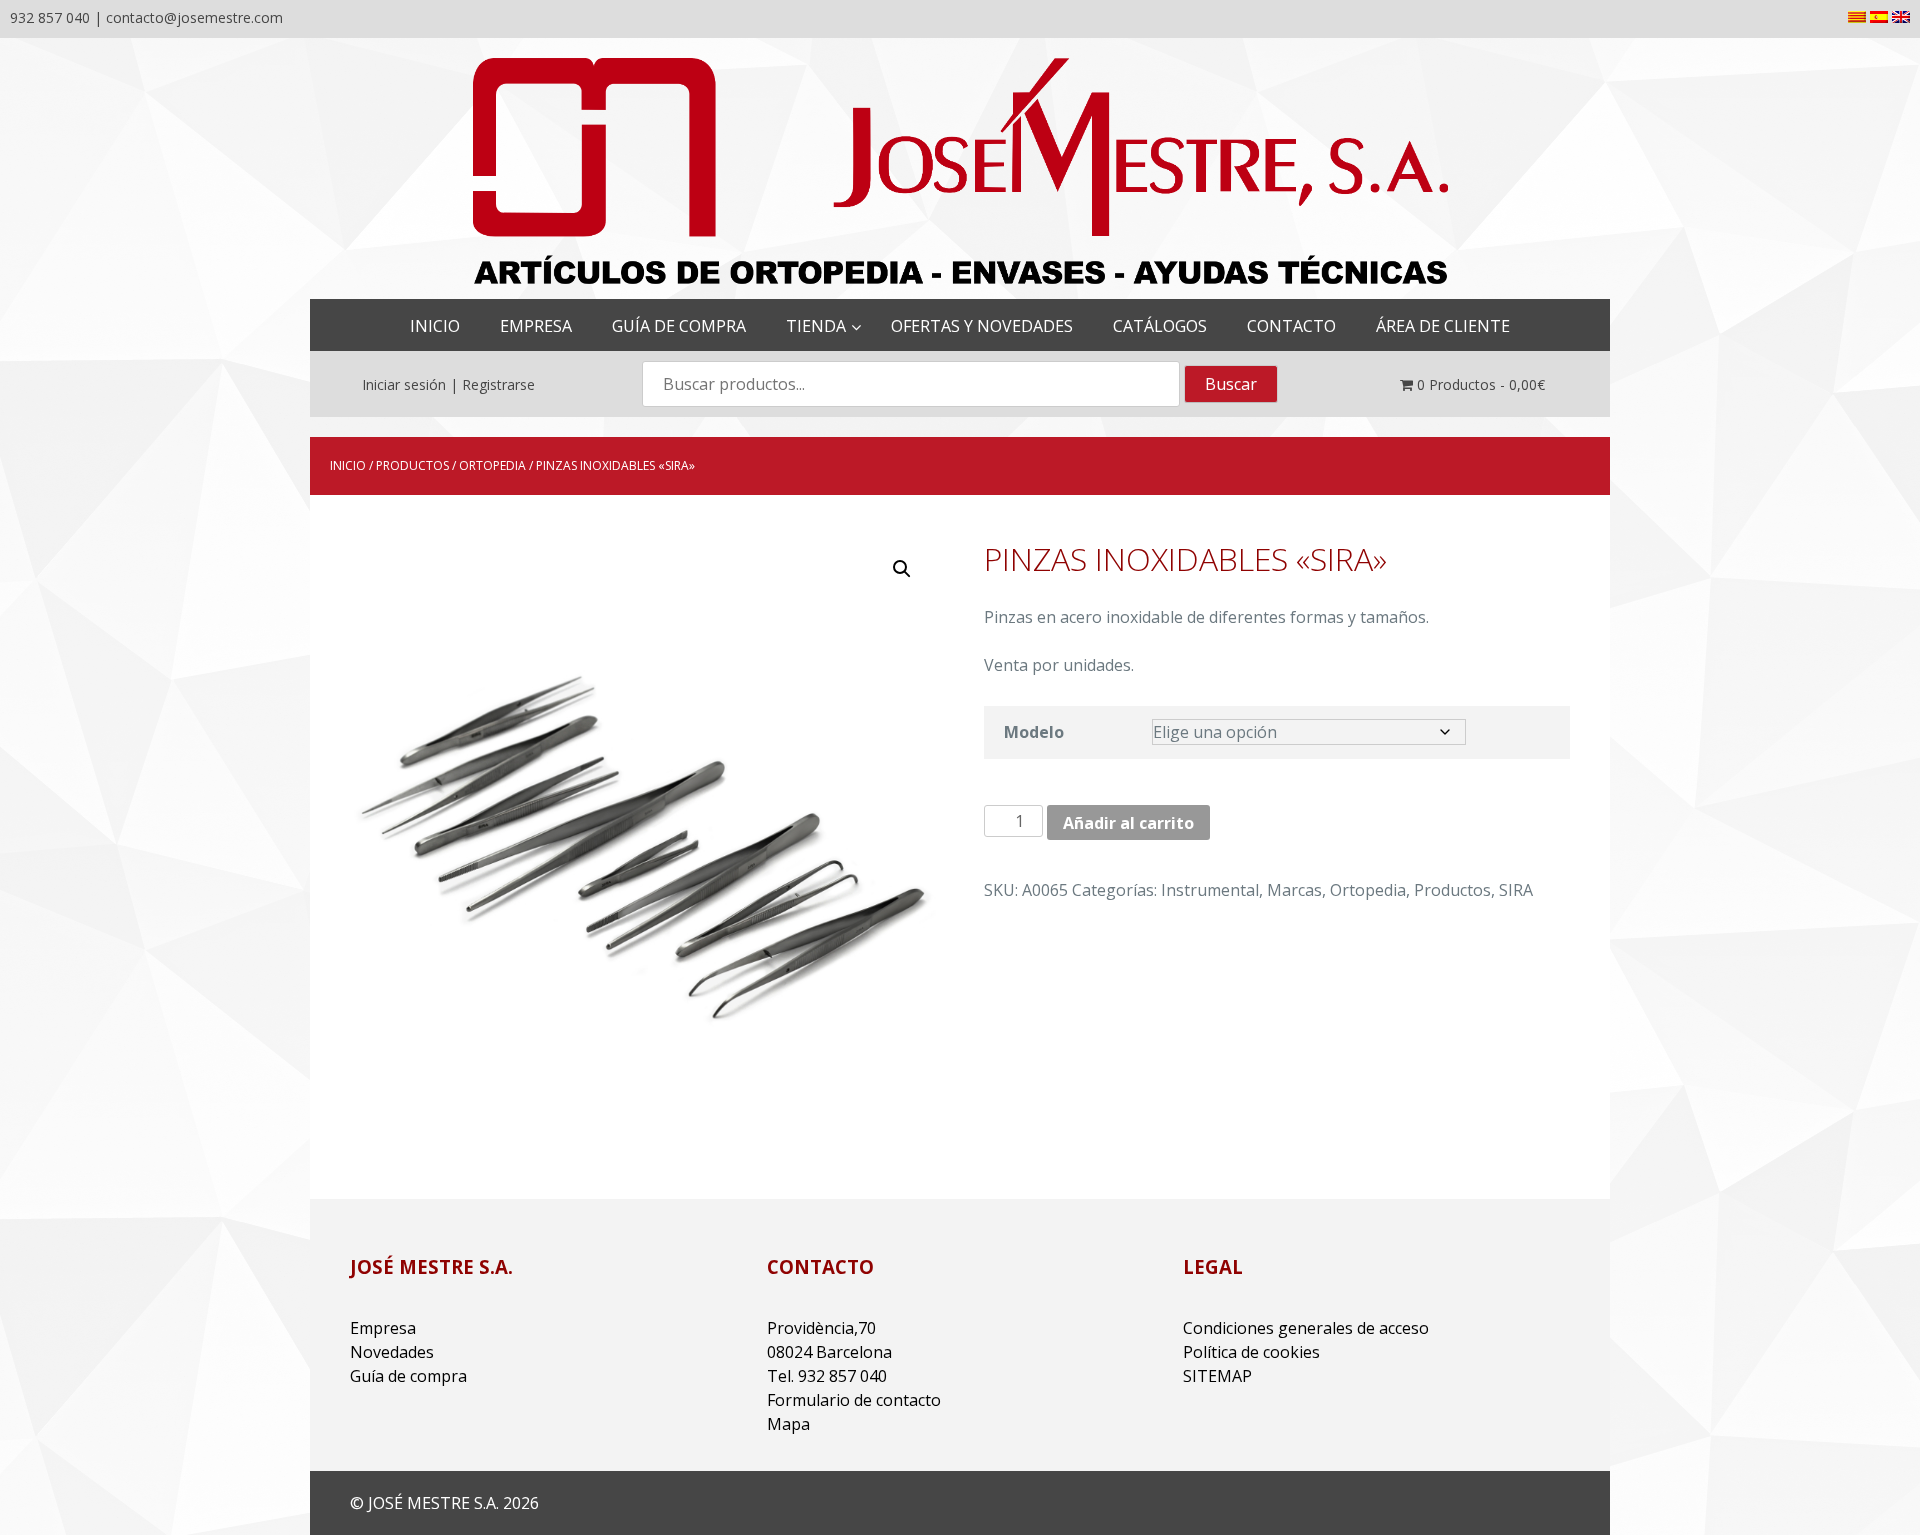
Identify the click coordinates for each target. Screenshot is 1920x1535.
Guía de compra (408, 1376)
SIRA (1516, 890)
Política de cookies (1251, 1352)
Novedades (392, 1352)
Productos (412, 465)
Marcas (1294, 890)
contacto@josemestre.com (194, 17)
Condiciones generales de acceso (1306, 1328)
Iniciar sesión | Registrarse (448, 384)
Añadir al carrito (1128, 823)
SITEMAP (1217, 1376)
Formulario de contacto (854, 1400)
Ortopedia (492, 465)
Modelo (1034, 732)
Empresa (383, 1328)
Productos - (1481, 384)
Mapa (788, 1424)
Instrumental (1210, 890)
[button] (902, 569)
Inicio (348, 465)
